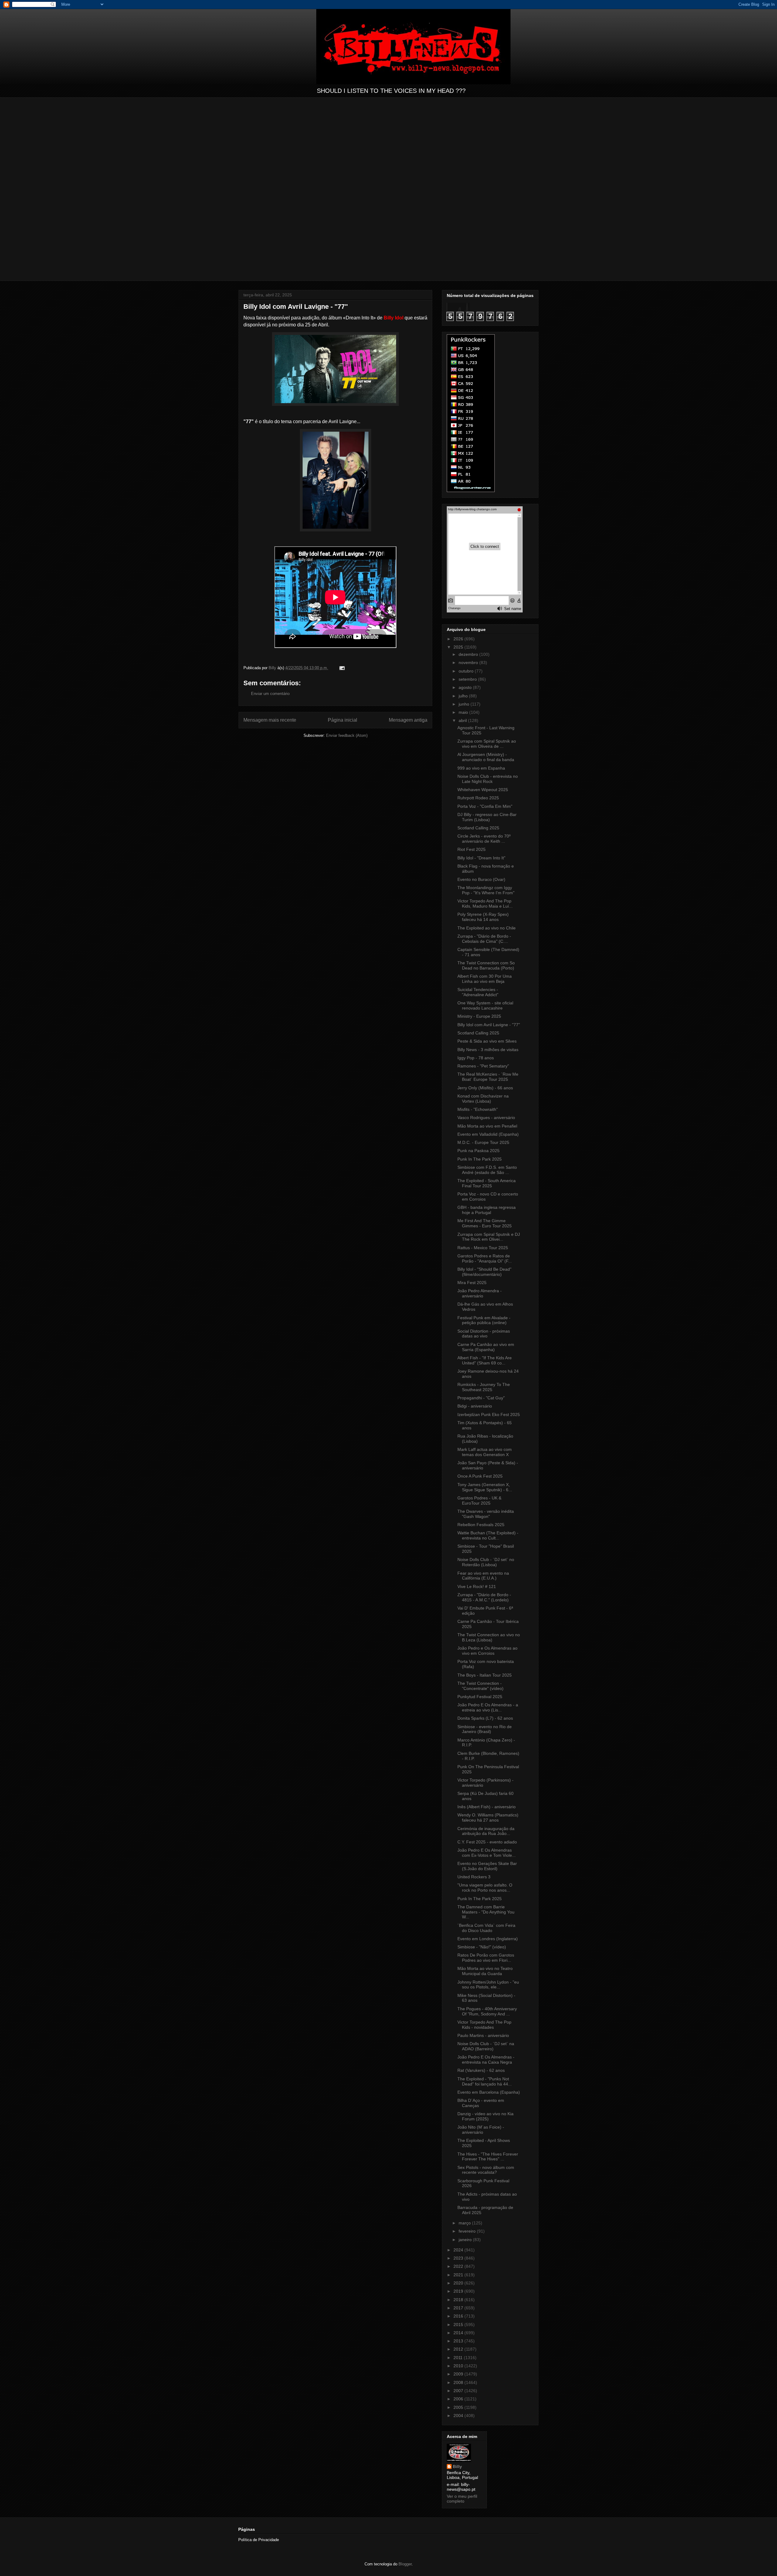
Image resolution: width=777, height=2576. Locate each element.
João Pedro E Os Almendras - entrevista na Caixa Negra (486, 2060)
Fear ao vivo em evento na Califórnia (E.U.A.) (483, 1576)
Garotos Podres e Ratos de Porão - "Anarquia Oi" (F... (485, 1258)
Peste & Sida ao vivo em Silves (487, 1041)
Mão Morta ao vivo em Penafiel (487, 1126)
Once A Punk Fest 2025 (480, 1476)
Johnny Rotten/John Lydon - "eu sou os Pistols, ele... (488, 1985)
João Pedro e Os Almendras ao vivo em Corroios (487, 1651)
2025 (459, 647)
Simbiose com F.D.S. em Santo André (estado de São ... (487, 1170)
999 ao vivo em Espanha (481, 768)
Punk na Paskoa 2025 (478, 1151)
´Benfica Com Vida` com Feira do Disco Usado (486, 1928)
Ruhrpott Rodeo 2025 (478, 798)
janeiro (466, 2240)
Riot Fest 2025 (472, 849)
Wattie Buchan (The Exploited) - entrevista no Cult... (488, 1535)
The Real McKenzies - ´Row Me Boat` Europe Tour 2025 (488, 1077)
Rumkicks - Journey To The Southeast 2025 (484, 1387)
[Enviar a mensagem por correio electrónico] (342, 668)
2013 (459, 2341)
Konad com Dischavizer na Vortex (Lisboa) (483, 1099)
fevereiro (468, 2231)
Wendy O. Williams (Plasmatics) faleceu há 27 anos (488, 1817)
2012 (459, 2349)
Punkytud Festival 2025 (480, 1697)
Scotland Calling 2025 (478, 828)
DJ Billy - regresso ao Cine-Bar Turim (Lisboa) (487, 817)
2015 (459, 2325)
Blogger (405, 2564)
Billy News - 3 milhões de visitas (488, 1050)
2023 (459, 2258)
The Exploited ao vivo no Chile (487, 928)
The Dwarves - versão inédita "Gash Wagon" (486, 1514)
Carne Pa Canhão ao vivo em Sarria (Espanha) (486, 1347)
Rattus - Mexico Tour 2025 (483, 1248)
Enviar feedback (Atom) (347, 735)
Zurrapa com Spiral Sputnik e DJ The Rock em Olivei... (489, 1237)
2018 (459, 2300)
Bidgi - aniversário (475, 1406)
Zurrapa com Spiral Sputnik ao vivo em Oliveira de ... (487, 744)
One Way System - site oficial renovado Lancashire (485, 1005)
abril (463, 720)
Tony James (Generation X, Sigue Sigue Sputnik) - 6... (485, 1487)
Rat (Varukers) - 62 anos (481, 2070)
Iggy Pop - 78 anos (476, 1058)
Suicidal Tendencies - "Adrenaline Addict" (478, 992)
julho (464, 696)
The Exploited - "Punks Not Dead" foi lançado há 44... (485, 2081)
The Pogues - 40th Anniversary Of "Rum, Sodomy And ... (487, 2011)
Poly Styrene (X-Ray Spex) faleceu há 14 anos (483, 917)
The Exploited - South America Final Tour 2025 (487, 1183)
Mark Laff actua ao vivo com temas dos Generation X (485, 1452)
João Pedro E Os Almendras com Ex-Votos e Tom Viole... (487, 1853)
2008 (459, 2382)
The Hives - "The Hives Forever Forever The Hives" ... (488, 2157)
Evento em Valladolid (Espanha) (488, 1134)
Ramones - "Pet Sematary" (483, 1066)
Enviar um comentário (270, 694)
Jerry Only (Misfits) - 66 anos (485, 1088)
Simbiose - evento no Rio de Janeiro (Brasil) (485, 1729)
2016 (459, 2316)
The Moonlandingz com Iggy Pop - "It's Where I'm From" (486, 890)
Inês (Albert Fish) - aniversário (487, 1807)
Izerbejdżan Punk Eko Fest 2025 (489, 1414)
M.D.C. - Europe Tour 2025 (483, 1142)
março (465, 2223)
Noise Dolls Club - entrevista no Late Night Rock (488, 779)
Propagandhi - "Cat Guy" (481, 1398)
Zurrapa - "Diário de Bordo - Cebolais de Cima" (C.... (484, 939)
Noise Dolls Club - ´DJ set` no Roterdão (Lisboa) (486, 1562)
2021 (459, 2275)
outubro (467, 671)
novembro (469, 663)
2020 (459, 2283)
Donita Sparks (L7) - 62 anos (485, 1718)
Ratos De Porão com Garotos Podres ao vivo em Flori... (486, 1958)
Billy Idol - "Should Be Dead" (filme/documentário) (484, 1272)
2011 (459, 2358)
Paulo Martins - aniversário (483, 2035)
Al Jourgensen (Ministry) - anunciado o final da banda (486, 757)
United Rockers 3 (474, 1877)
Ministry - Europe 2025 (479, 1016)
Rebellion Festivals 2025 (481, 1525)
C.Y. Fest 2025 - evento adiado (487, 1842)
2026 (459, 639)
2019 (459, 2291)
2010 (459, 2366)
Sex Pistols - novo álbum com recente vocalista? (486, 2170)
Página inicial (343, 720)
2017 (459, 2308)
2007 (459, 2391)
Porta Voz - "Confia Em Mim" (485, 806)
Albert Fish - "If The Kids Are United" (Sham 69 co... (485, 1360)
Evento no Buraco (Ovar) (481, 879)
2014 (459, 2333)
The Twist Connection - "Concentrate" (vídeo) (480, 1686)
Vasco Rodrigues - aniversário (486, 1118)
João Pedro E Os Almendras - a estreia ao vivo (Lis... (488, 1707)
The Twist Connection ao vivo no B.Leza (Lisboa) (489, 1637)
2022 (459, 2266)
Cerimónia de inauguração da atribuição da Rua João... (486, 1831)
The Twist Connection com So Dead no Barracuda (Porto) (486, 965)
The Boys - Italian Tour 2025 (485, 1675)
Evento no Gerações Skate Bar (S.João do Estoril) (487, 1866)
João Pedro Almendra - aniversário (480, 1293)
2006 (459, 2399)
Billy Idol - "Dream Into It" (481, 858)
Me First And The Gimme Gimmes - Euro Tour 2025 (485, 1223)
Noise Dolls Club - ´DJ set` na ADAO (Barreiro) (486, 2046)
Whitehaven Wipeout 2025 (483, 790)
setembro (468, 679)
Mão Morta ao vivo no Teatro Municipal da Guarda (485, 1971)
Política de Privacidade (259, 2540)
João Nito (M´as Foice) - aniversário (481, 2130)
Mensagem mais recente (270, 720)
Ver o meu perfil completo (462, 2499)
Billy (457, 2466)
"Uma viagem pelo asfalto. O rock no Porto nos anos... (485, 1888)
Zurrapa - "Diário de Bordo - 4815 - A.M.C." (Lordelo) (484, 1597)
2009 (459, 2374)
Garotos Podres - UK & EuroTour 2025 (479, 1500)
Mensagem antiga (408, 720)
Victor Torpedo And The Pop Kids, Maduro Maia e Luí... (485, 904)
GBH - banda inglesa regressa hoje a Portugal (487, 1210)
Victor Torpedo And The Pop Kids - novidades (484, 2025)
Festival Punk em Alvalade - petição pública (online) (484, 1320)
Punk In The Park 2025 (480, 1159)
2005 (459, 2407)
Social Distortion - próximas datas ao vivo (484, 1334)
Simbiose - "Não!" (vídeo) (482, 1947)
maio (464, 712)
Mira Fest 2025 (472, 1283)
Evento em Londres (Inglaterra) (488, 1939)
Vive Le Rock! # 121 (477, 1586)
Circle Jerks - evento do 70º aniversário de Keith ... (484, 839)
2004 (459, 2416)
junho (465, 704)
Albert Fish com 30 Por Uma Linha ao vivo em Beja (485, 979)
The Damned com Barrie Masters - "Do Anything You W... (486, 1912)
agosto (466, 687)
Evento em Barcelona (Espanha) (489, 2092)
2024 (459, 2250)
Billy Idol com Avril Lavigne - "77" (489, 1025)
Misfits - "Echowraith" (478, 1109)
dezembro (469, 654)
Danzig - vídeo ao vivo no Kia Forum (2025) (485, 2116)
